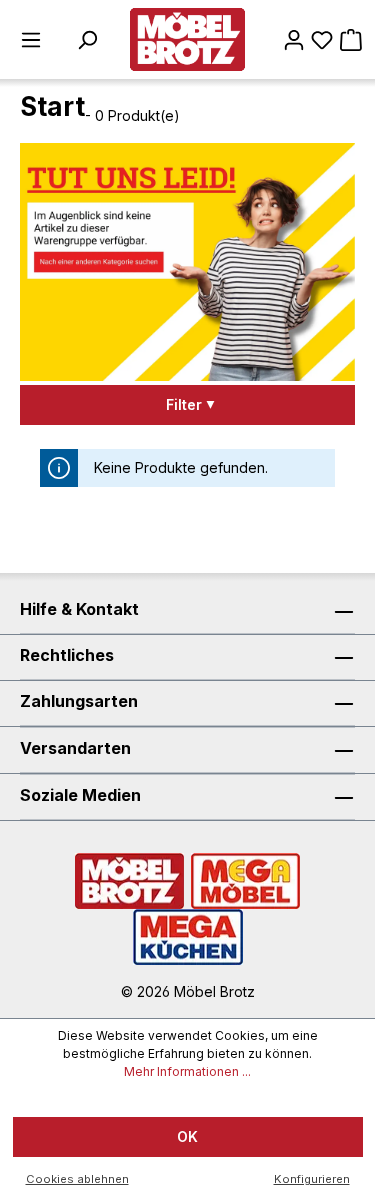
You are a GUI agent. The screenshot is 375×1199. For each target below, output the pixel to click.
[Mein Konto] (294, 40)
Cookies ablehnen (77, 1179)
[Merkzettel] (322, 40)
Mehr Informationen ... (187, 1071)
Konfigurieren (312, 1179)
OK (187, 1136)
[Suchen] (87, 40)
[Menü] (31, 40)
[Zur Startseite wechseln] (187, 39)
